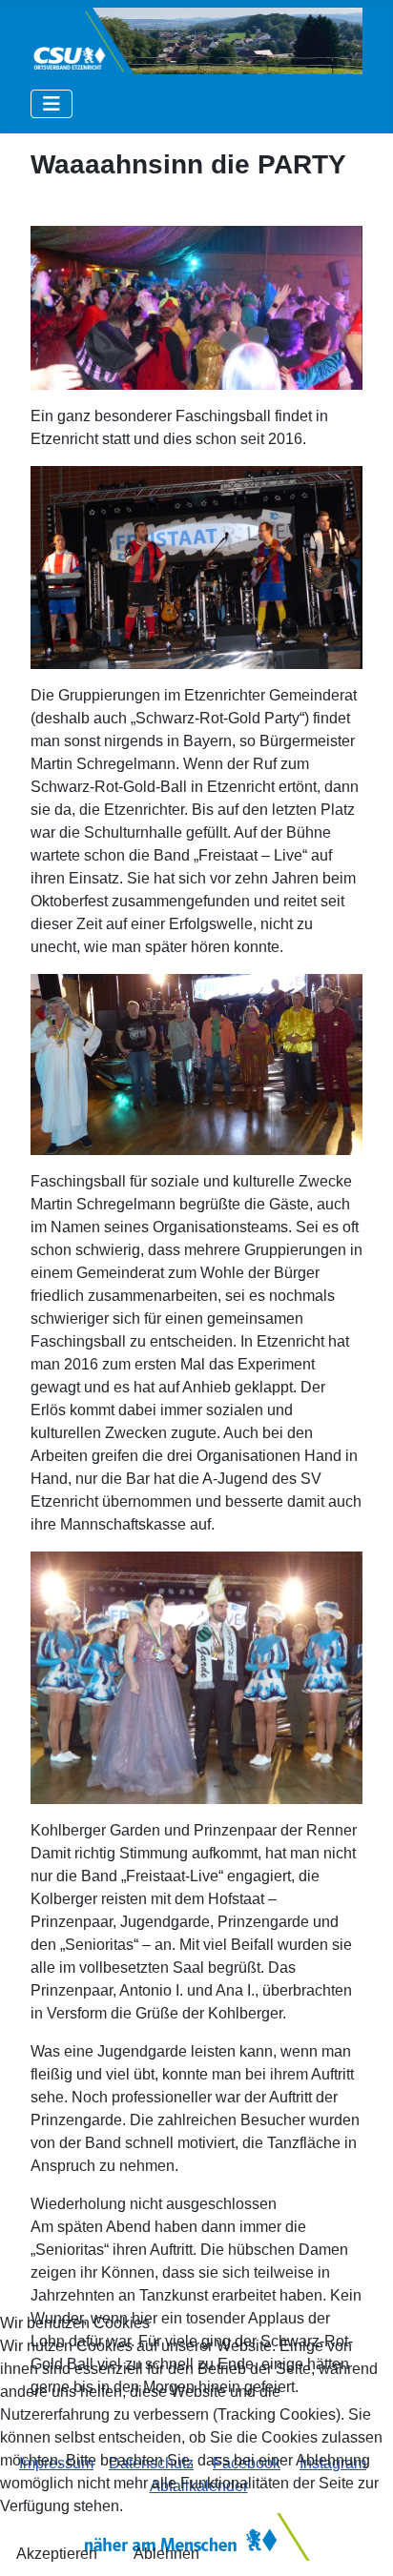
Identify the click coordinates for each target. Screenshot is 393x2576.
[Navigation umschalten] (52, 104)
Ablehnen (166, 2554)
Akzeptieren (57, 2554)
